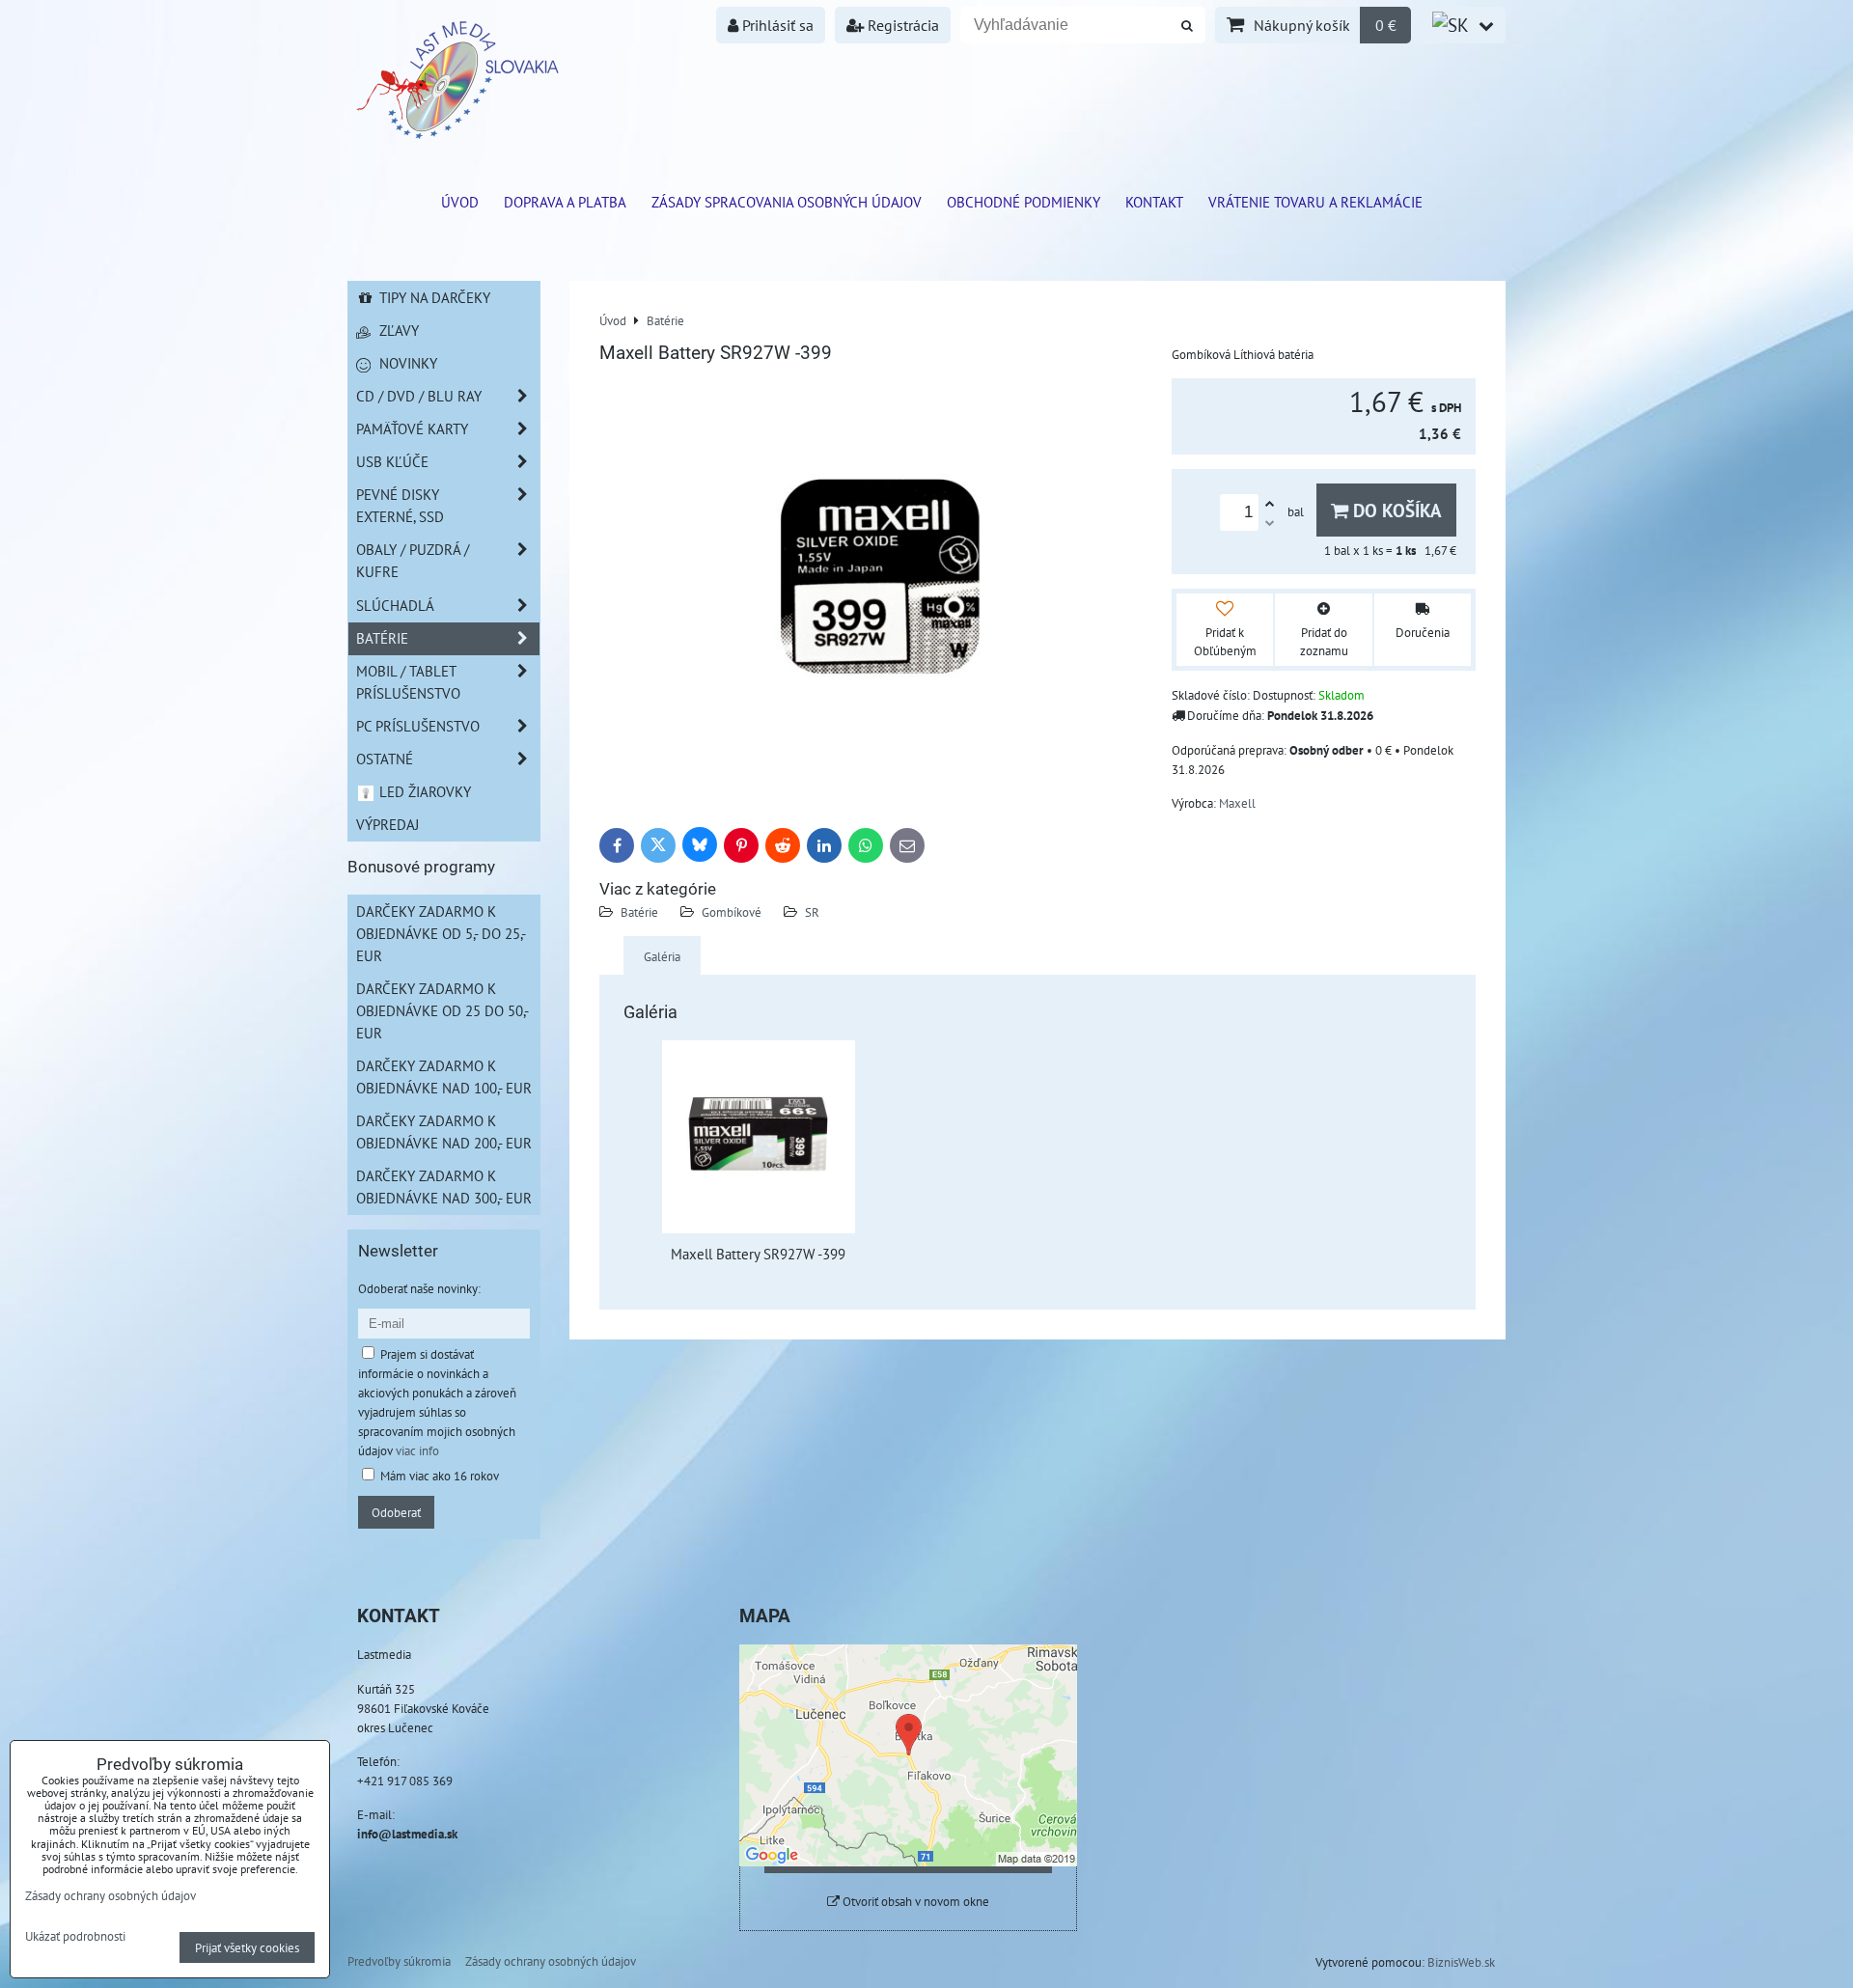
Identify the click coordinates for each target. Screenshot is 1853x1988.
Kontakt (1154, 202)
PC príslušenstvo (418, 726)
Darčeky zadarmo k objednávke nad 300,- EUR (444, 1187)
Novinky (406, 363)
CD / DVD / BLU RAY (419, 396)
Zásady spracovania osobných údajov (787, 202)
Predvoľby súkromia (399, 1961)
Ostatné (385, 759)
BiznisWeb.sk (1461, 1962)
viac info (417, 1450)
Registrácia (901, 25)
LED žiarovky (423, 791)
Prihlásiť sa (776, 25)
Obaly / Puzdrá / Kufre (413, 560)
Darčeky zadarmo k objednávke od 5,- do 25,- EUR (441, 933)
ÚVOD (460, 202)
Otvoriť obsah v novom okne (914, 1902)
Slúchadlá (395, 605)
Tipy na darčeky (433, 297)
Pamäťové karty (412, 428)
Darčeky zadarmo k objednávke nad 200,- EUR (444, 1132)
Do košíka (1395, 510)
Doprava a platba (565, 202)
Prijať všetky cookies (247, 1947)
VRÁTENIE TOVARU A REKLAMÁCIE (1315, 202)
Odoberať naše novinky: (419, 1288)
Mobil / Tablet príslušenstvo (408, 682)
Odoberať (396, 1512)
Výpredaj (387, 824)
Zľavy (397, 330)
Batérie (639, 912)
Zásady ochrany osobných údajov (551, 1961)
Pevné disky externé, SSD (400, 505)
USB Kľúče (392, 461)
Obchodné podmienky (1023, 202)
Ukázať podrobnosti (75, 1937)
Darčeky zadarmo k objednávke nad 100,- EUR (444, 1077)
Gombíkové (732, 912)
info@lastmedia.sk (407, 1834)
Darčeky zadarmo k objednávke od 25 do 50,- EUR (443, 1010)
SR (812, 912)
